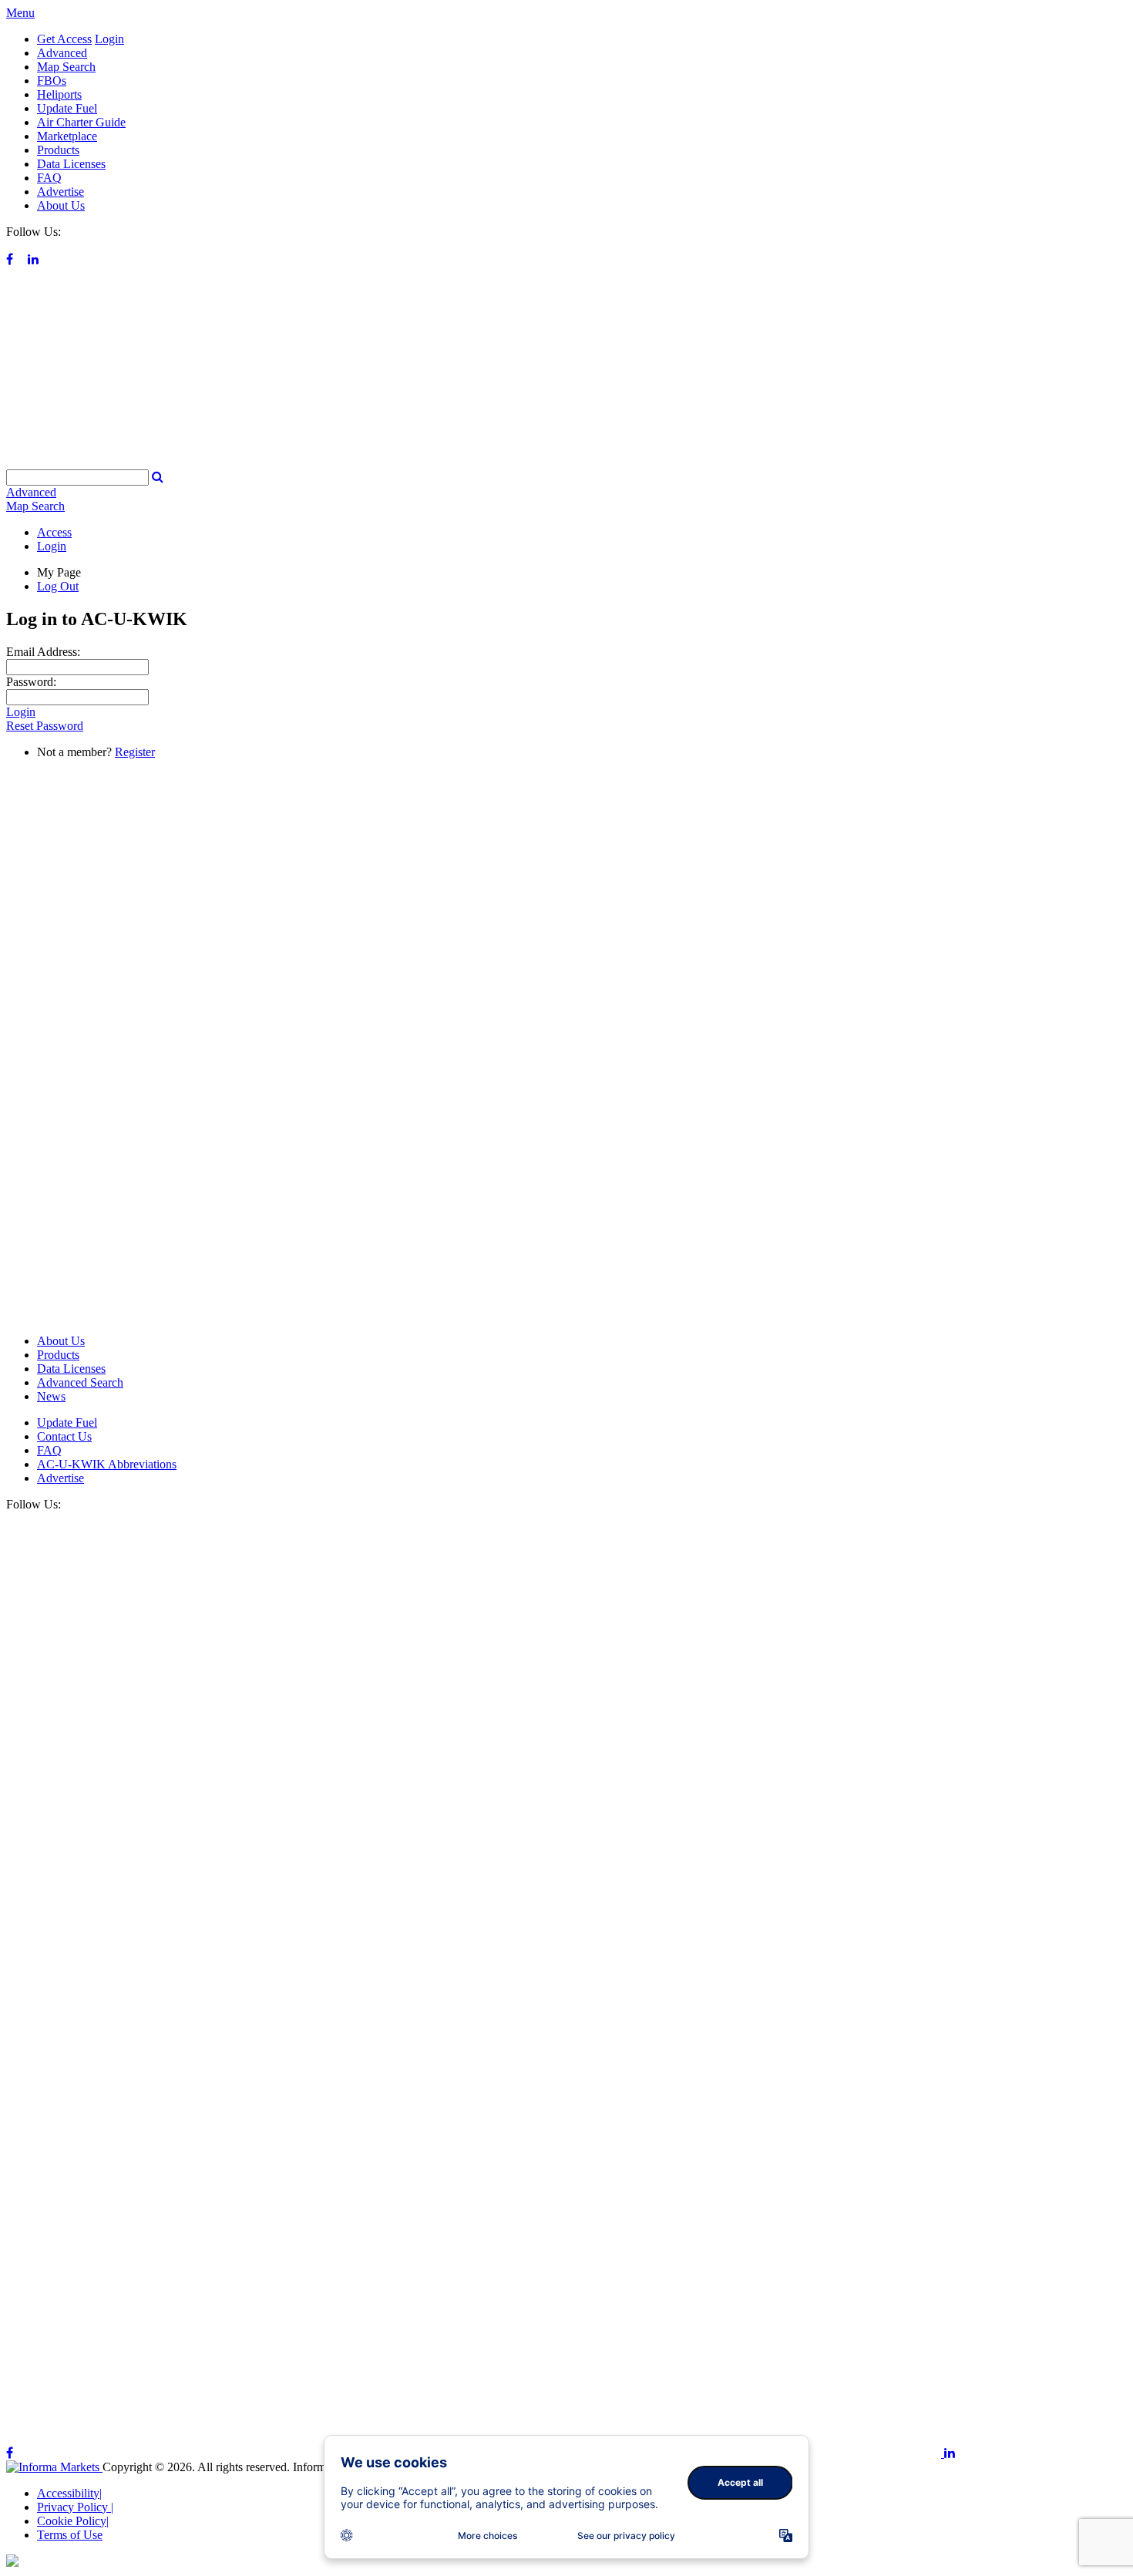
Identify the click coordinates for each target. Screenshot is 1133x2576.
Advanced (62, 53)
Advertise (61, 192)
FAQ (49, 178)
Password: (31, 682)
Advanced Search (80, 1382)
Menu (20, 13)
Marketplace (67, 136)
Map (35, 506)
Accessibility (69, 2493)
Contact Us (64, 1436)
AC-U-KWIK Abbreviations (107, 1464)
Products (58, 150)
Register (135, 752)
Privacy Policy (75, 2507)
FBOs (52, 81)
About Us (61, 205)
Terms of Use (70, 2535)
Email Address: (43, 652)
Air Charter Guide (81, 122)
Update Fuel (67, 108)
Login (109, 39)
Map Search (66, 67)
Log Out (58, 586)
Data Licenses (71, 164)
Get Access (64, 39)
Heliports (59, 94)
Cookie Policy (73, 2521)
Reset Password (45, 726)
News (51, 1396)
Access (54, 532)
